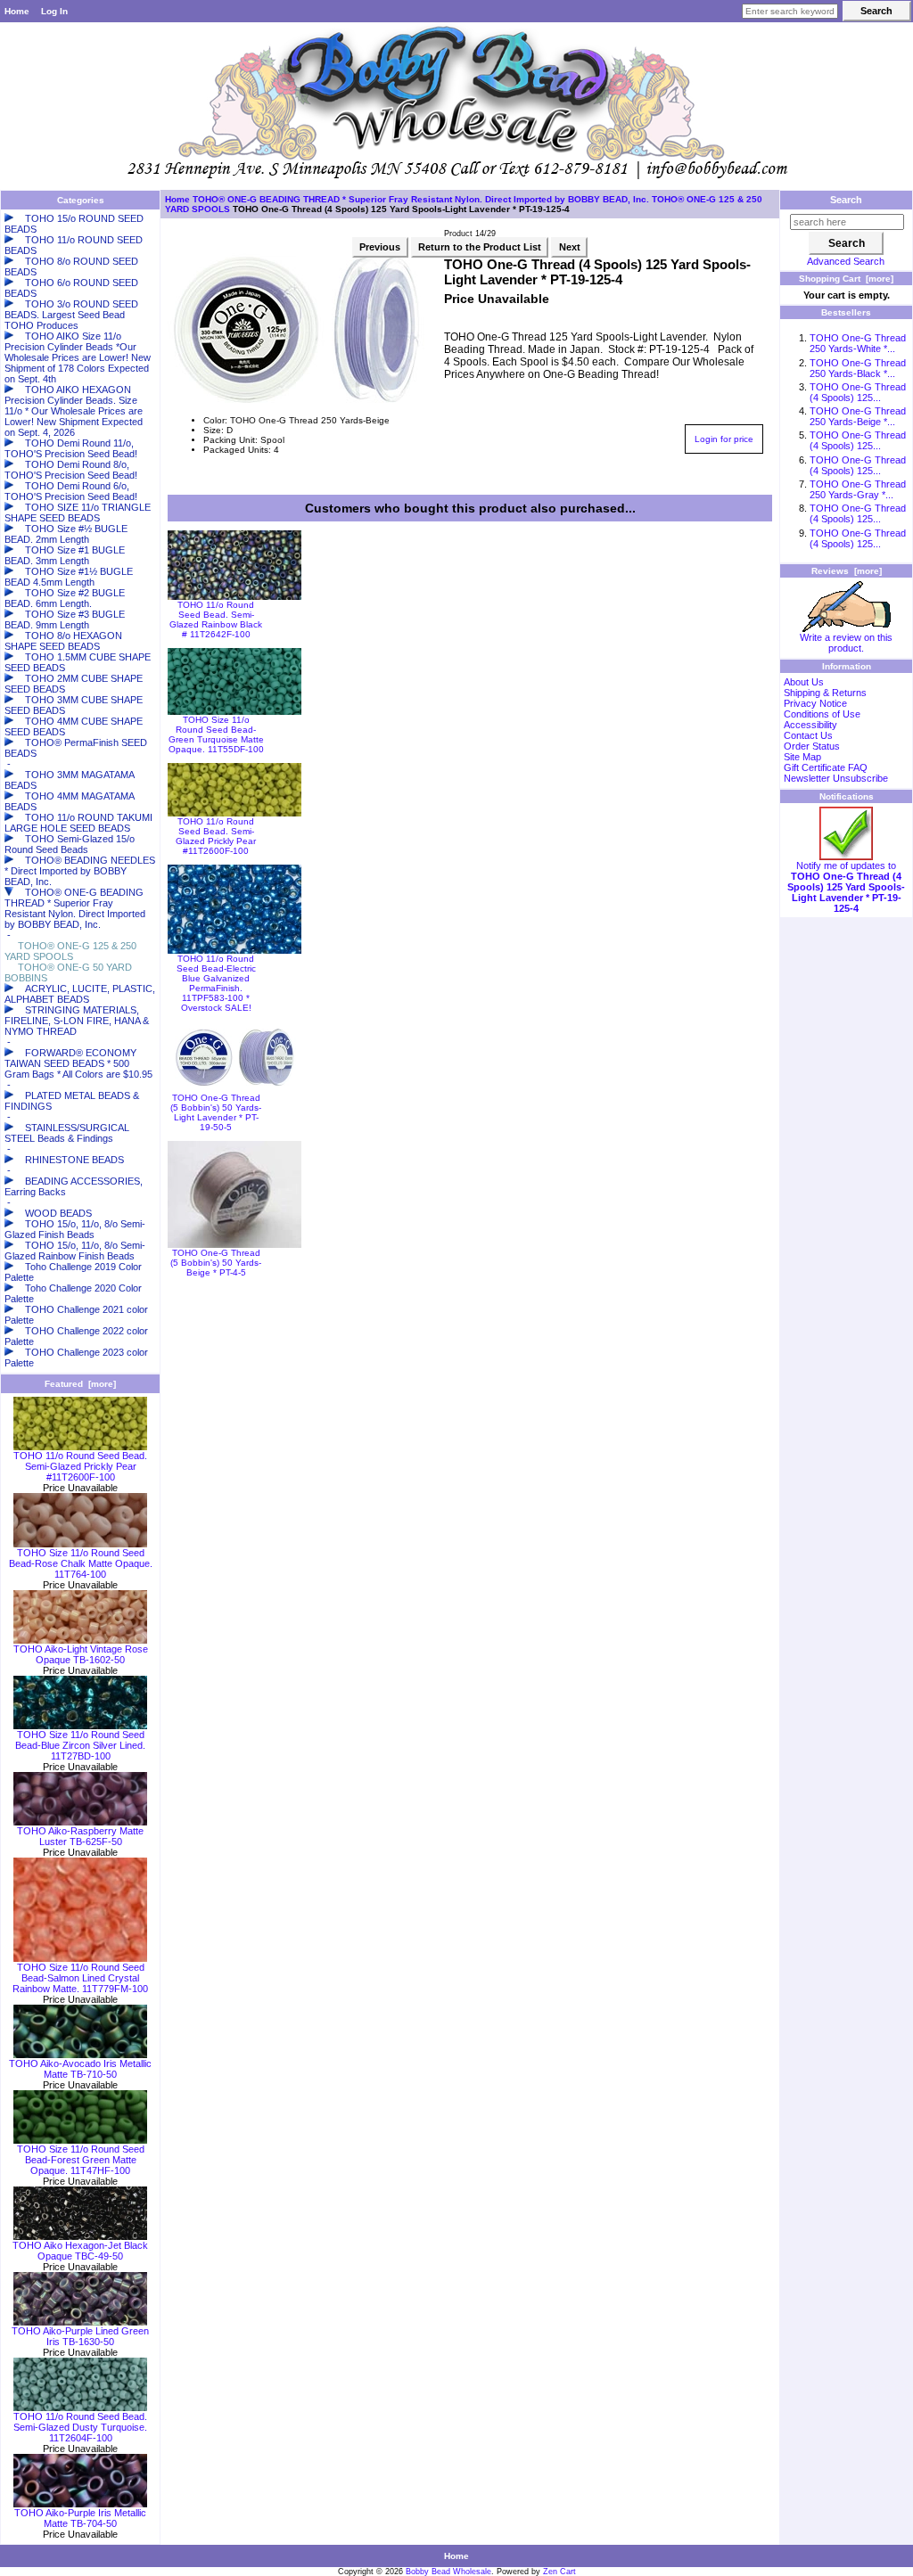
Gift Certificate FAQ (826, 767)
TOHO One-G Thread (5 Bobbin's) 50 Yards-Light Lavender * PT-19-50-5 (216, 1112)
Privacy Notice (815, 703)
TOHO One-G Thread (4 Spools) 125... (858, 392)
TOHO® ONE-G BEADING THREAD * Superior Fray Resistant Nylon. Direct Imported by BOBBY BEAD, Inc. (421, 199)
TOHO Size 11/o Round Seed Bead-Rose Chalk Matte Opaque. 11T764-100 (81, 1563)
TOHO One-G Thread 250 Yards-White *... (858, 343)
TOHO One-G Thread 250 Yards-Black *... (858, 368)
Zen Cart (559, 2572)
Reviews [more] (847, 571)
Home (17, 11)
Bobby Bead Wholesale (448, 2572)
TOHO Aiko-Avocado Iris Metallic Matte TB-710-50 (80, 2069)
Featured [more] (80, 1384)
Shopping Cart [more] (846, 279)
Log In (54, 11)
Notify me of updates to (846, 887)
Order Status (812, 746)
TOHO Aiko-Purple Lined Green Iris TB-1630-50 (80, 2336)
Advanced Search (846, 261)
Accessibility (810, 725)
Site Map (802, 757)
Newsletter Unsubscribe (836, 778)
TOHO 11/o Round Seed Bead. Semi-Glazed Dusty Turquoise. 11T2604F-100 (80, 2427)
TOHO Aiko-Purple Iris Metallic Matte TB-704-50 (80, 2518)
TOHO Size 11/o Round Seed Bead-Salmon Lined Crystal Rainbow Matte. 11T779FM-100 (80, 1978)
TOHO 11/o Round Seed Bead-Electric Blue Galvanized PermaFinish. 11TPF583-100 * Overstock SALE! (216, 983)
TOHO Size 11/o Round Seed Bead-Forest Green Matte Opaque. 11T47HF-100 (81, 2160)
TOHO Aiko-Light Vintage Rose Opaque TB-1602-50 (81, 1654)
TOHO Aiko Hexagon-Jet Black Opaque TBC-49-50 (80, 2251)
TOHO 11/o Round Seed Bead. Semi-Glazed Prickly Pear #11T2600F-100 (80, 1466)
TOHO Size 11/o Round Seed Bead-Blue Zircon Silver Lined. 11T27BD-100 (80, 1745)
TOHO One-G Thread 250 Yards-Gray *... (858, 489)
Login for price (724, 439)
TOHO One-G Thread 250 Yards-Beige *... (858, 416)
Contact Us (808, 735)
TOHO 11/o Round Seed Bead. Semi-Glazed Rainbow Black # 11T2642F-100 (216, 619)
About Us (804, 682)
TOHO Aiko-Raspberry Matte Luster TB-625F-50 (80, 1836)
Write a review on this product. (846, 643)
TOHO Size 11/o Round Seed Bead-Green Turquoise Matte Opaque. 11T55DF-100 (216, 734)
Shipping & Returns (825, 693)
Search (846, 200)
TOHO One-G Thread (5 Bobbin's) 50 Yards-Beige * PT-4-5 (216, 1263)
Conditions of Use (822, 714)
